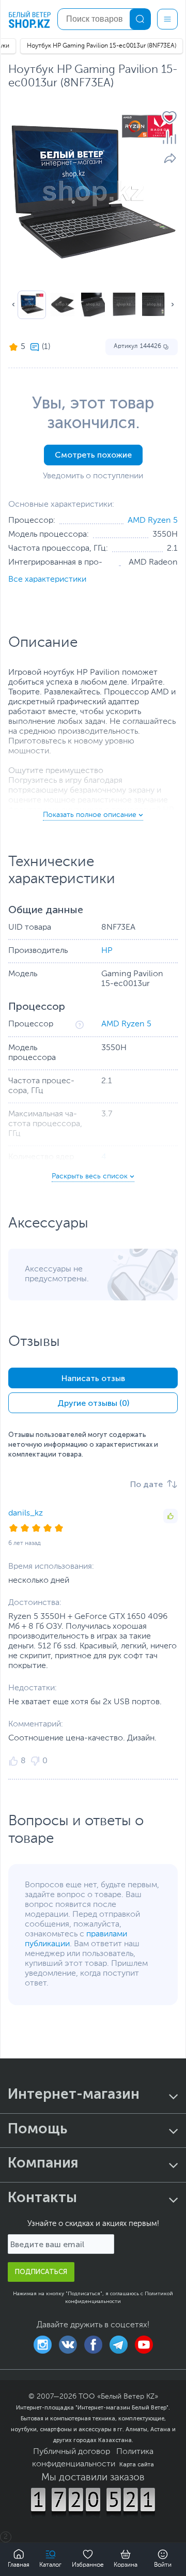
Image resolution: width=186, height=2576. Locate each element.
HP (107, 951)
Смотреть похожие (93, 455)
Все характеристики (47, 580)
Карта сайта (137, 2464)
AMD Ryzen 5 (153, 521)
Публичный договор (72, 2452)
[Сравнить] (169, 138)
